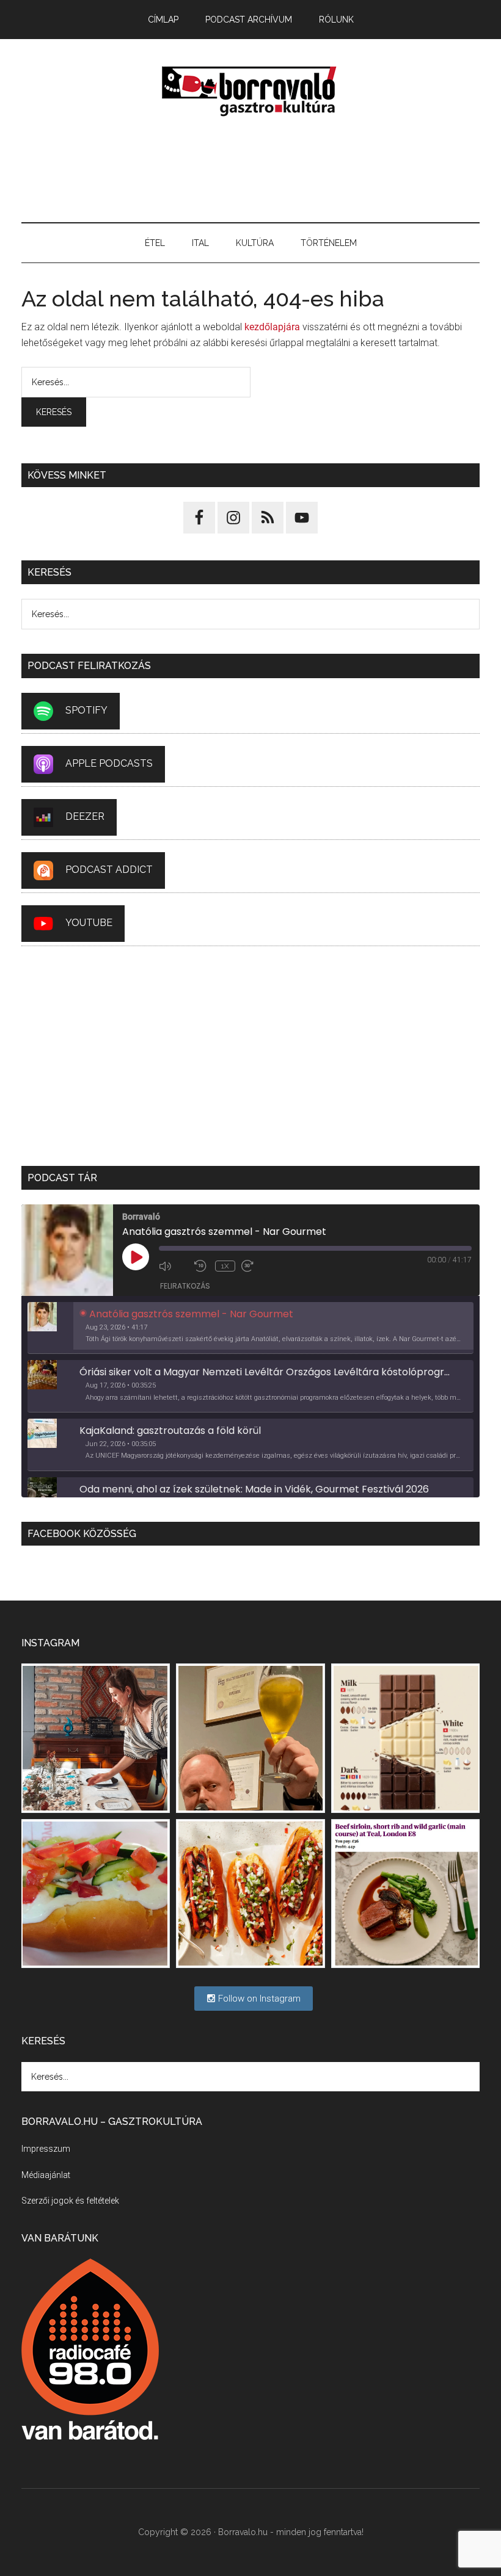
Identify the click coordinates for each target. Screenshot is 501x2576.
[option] (250, 1328)
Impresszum (46, 2149)
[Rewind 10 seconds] (202, 1266)
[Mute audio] (174, 1266)
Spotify (86, 710)
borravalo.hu (250, 91)
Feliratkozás (185, 1286)
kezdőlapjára (272, 327)
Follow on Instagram (258, 1999)
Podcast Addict (109, 870)
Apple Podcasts (109, 763)
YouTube (89, 923)
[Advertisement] (250, 170)
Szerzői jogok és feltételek (70, 2201)
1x (225, 1266)
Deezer (85, 816)
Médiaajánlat (46, 2175)
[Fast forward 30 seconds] (256, 1266)
